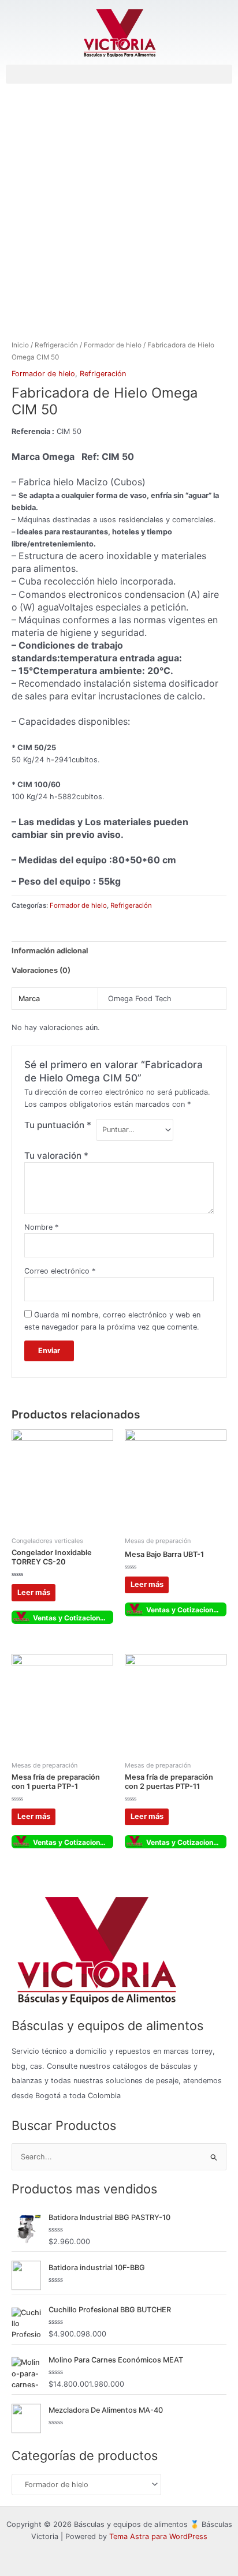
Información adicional (50, 951)
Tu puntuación (58, 1125)
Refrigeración (56, 345)
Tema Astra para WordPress (158, 2536)
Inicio (20, 345)
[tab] (119, 951)
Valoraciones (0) (41, 970)
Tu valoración (56, 1156)
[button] (119, 74)
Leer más (34, 1592)
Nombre (41, 1227)
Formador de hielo (113, 345)
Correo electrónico (60, 1271)
